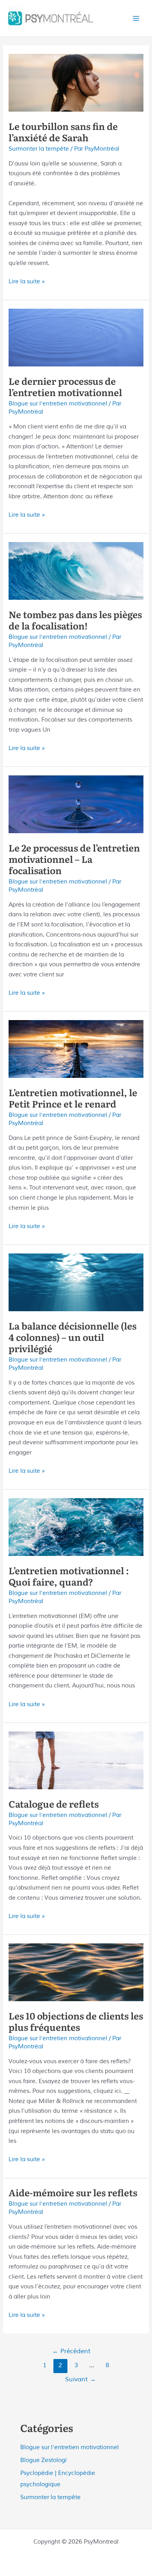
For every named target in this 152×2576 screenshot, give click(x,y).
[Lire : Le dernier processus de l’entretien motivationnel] (76, 337)
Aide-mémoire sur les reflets (73, 2192)
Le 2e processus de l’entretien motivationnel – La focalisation (74, 859)
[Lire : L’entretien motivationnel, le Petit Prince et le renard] (76, 1049)
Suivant (80, 2379)
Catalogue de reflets (54, 1804)
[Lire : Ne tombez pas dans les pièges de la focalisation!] (76, 571)
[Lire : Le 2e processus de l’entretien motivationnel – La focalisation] (76, 804)
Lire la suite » (27, 282)
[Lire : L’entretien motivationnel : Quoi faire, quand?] (76, 1527)
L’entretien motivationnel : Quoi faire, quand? (69, 1576)
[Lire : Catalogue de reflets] (76, 1760)
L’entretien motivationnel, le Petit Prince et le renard (73, 1098)
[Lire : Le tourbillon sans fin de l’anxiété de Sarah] (76, 82)
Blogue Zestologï (43, 2460)
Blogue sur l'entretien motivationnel (58, 404)
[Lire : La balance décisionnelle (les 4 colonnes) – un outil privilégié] (76, 1282)
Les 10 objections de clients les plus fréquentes (76, 2021)
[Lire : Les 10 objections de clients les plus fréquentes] (76, 1972)
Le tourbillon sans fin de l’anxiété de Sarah (63, 132)
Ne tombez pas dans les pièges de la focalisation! (75, 620)
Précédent (71, 2351)
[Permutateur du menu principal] (136, 18)
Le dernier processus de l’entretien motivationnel (65, 386)
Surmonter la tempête (39, 149)
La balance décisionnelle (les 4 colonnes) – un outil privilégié (72, 1337)
